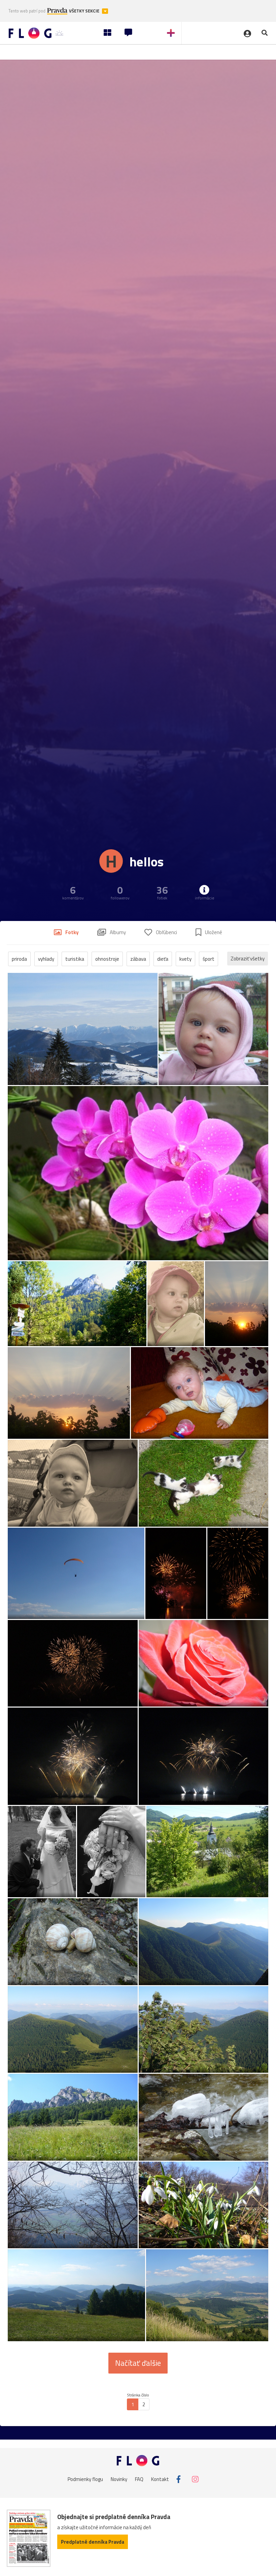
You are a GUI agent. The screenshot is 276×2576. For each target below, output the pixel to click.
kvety (185, 959)
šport (209, 959)
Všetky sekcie (85, 11)
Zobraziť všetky (248, 959)
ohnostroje (107, 959)
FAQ (139, 2479)
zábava (138, 959)
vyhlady (46, 959)
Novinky (119, 2479)
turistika (75, 959)
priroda (19, 959)
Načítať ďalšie (138, 2363)
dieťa (163, 959)
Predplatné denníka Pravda (93, 2542)
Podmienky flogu (85, 2479)
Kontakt (160, 2479)
